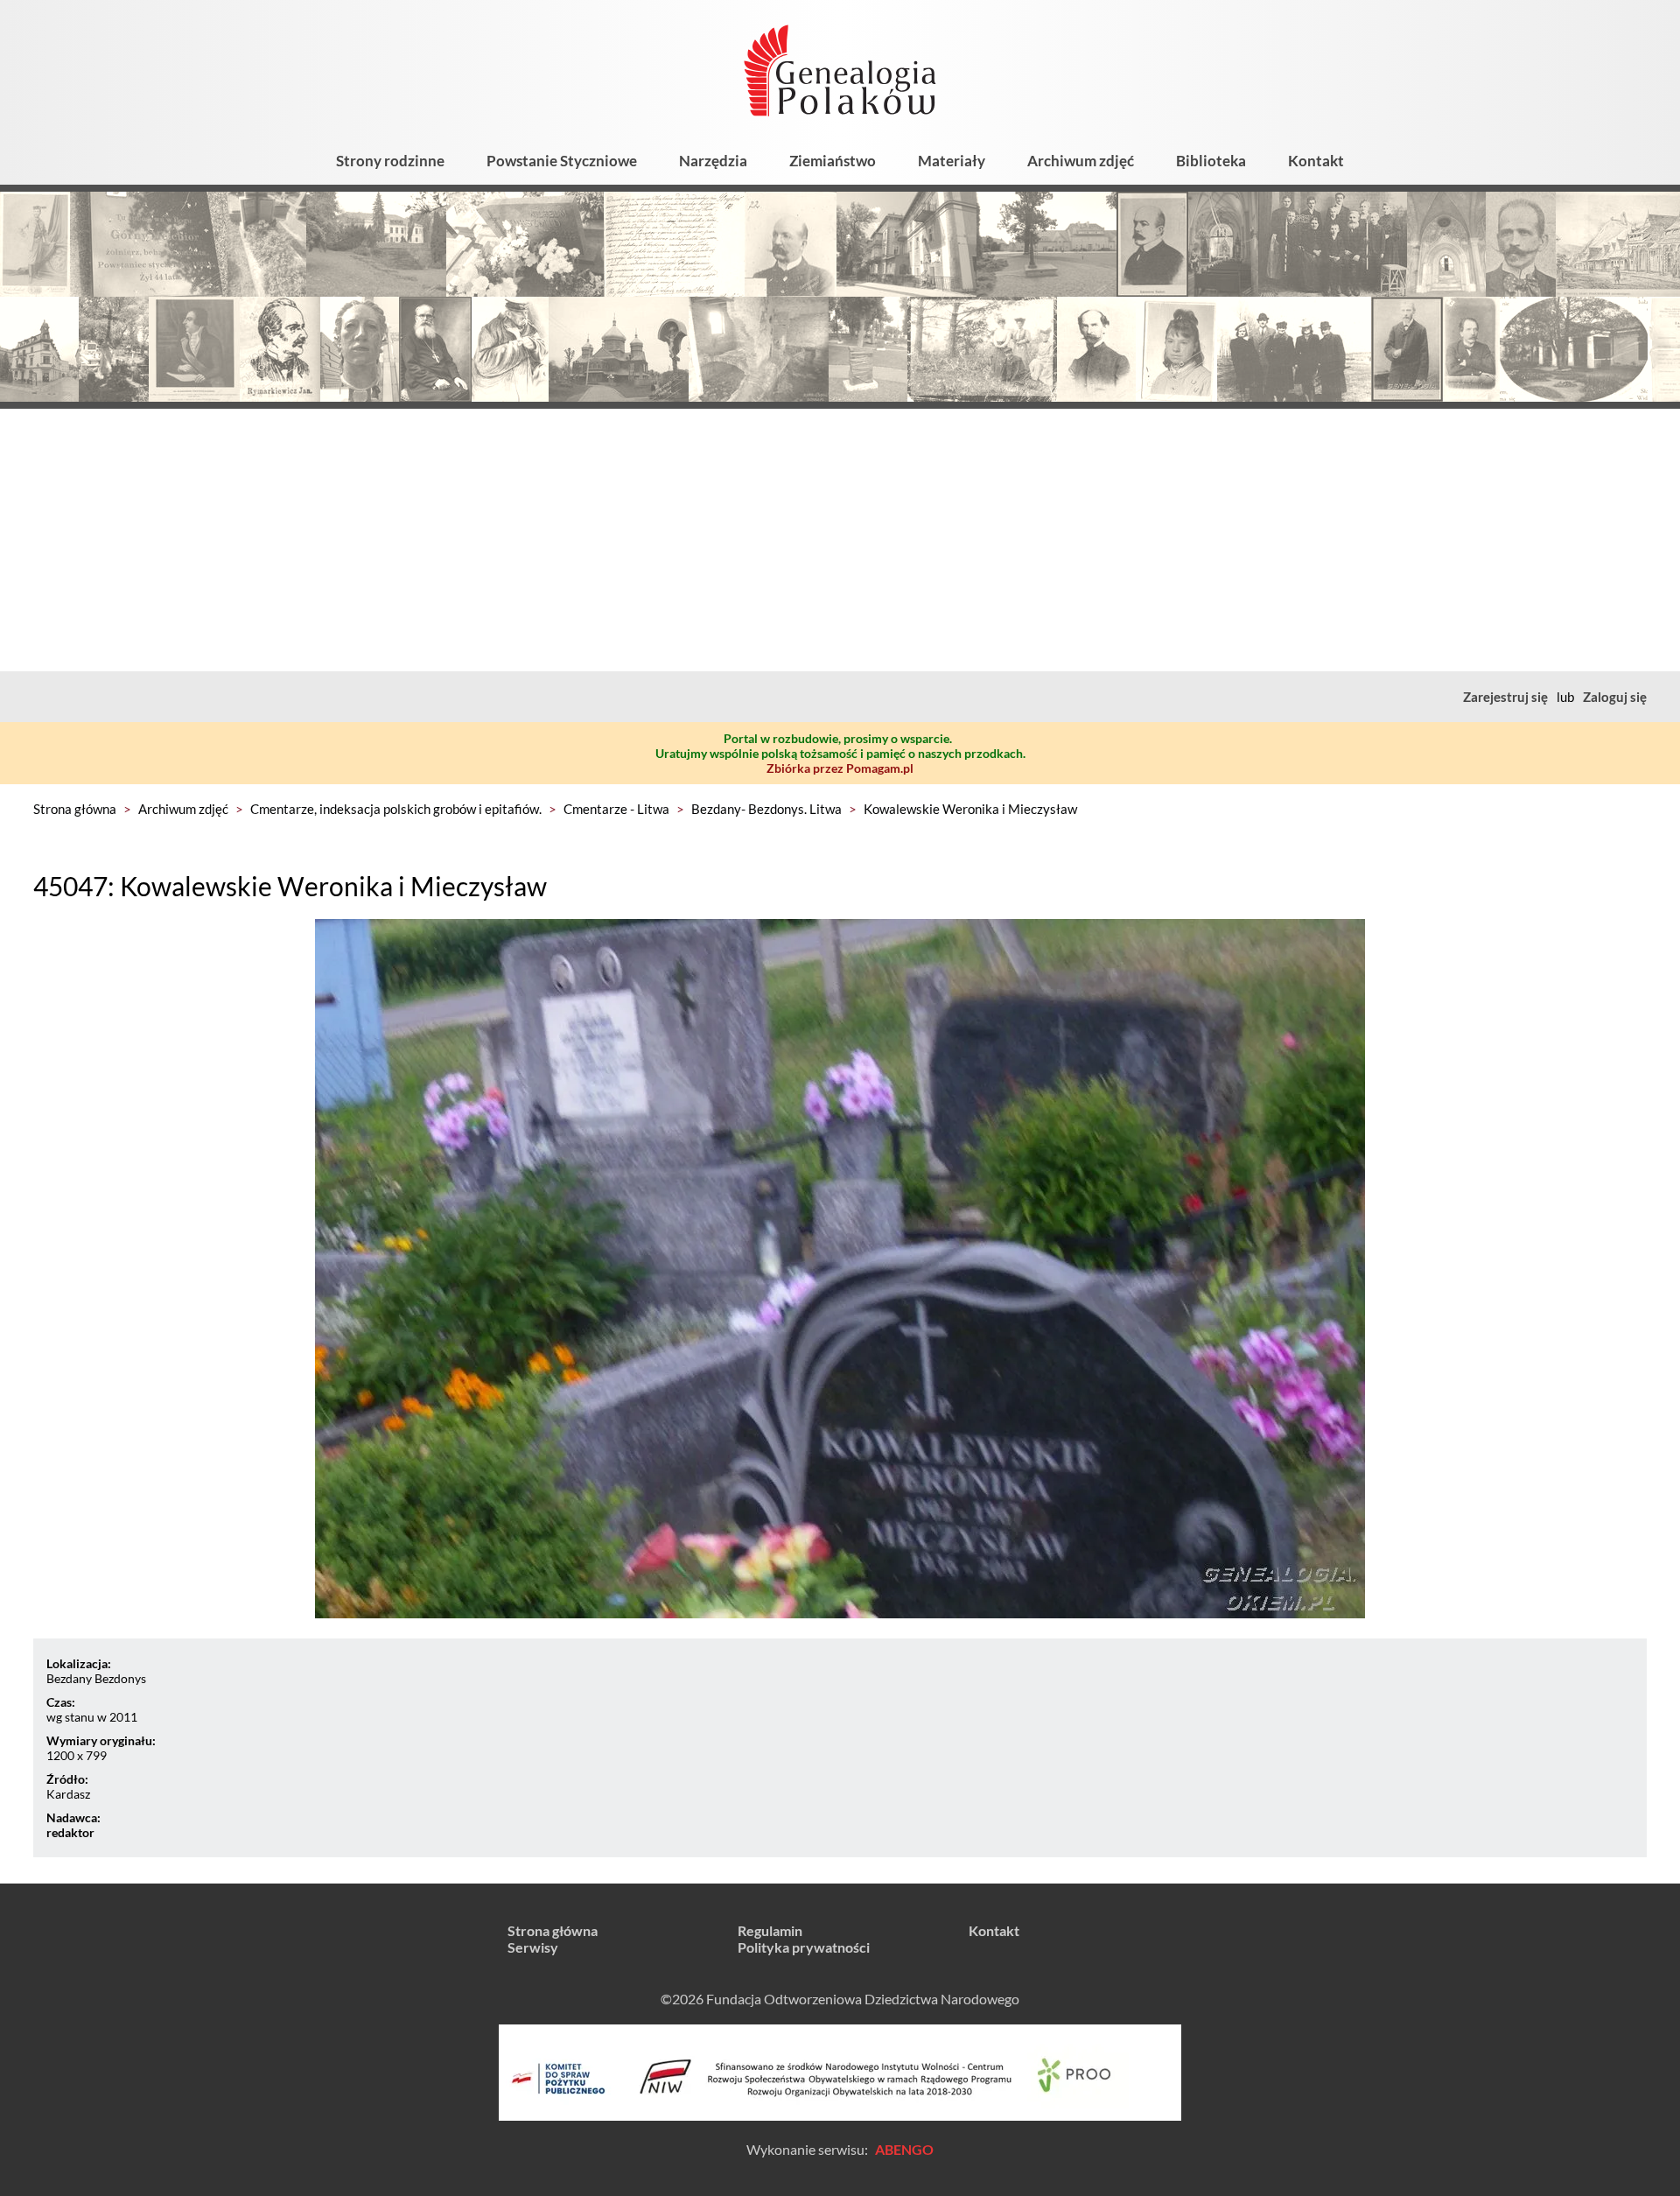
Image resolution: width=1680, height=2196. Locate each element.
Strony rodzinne (390, 161)
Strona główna (75, 809)
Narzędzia (713, 161)
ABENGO (904, 2149)
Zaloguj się (1615, 697)
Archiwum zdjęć (1081, 161)
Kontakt (1316, 161)
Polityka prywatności (804, 1947)
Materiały (952, 161)
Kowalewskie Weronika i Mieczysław (970, 809)
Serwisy (533, 1947)
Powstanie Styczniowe (562, 161)
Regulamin (770, 1930)
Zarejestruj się (1505, 697)
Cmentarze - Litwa (616, 809)
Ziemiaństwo (833, 161)
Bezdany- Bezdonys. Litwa (766, 809)
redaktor (70, 1832)
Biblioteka (1211, 161)
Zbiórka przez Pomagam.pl (840, 768)
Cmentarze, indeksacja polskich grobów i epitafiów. (396, 809)
